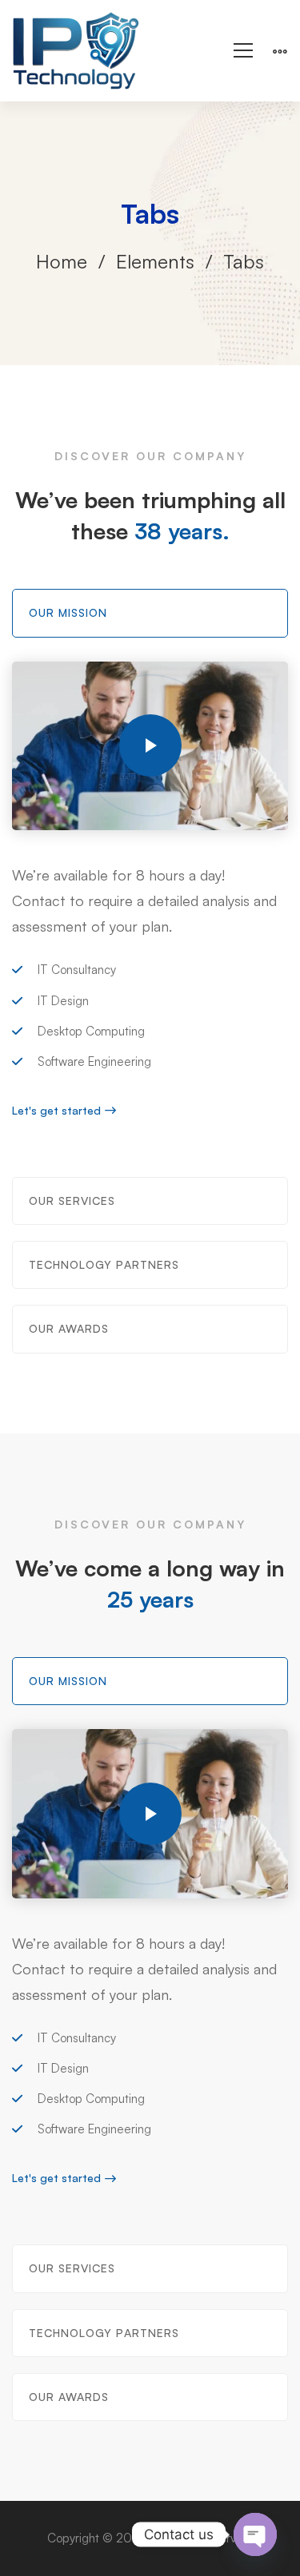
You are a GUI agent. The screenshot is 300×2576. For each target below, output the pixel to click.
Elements (155, 261)
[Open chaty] (255, 2534)
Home (62, 261)
